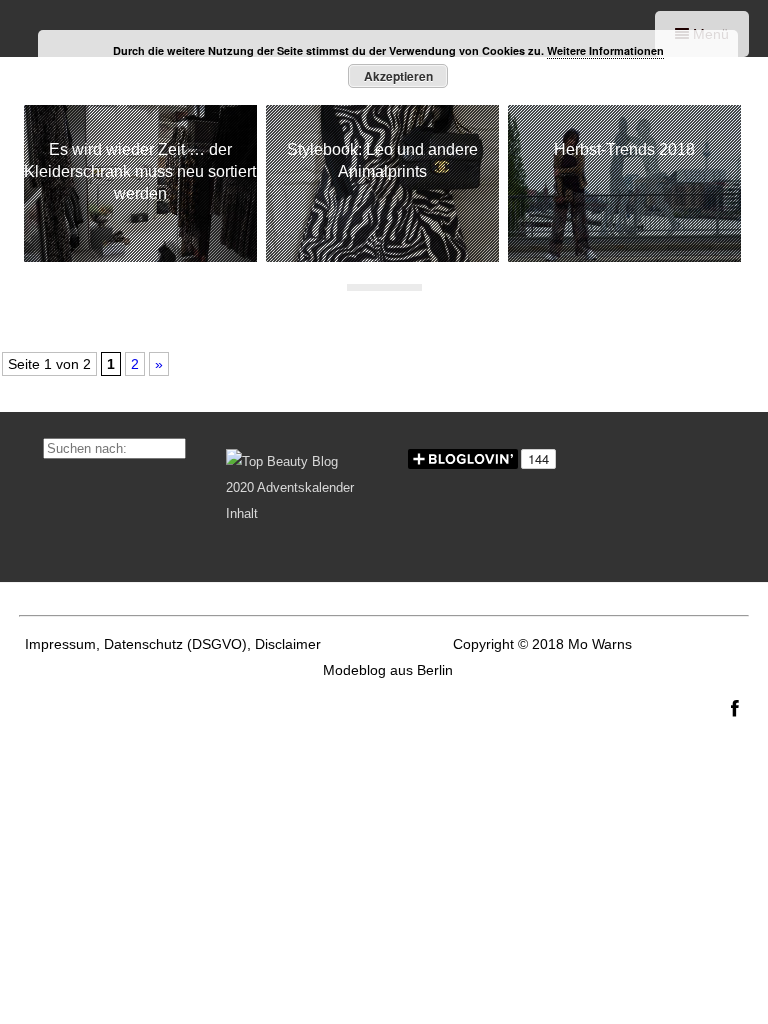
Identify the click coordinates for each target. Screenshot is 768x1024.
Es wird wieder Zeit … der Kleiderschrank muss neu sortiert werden (140, 171)
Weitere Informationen (605, 50)
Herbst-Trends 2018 (624, 149)
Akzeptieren (398, 76)
